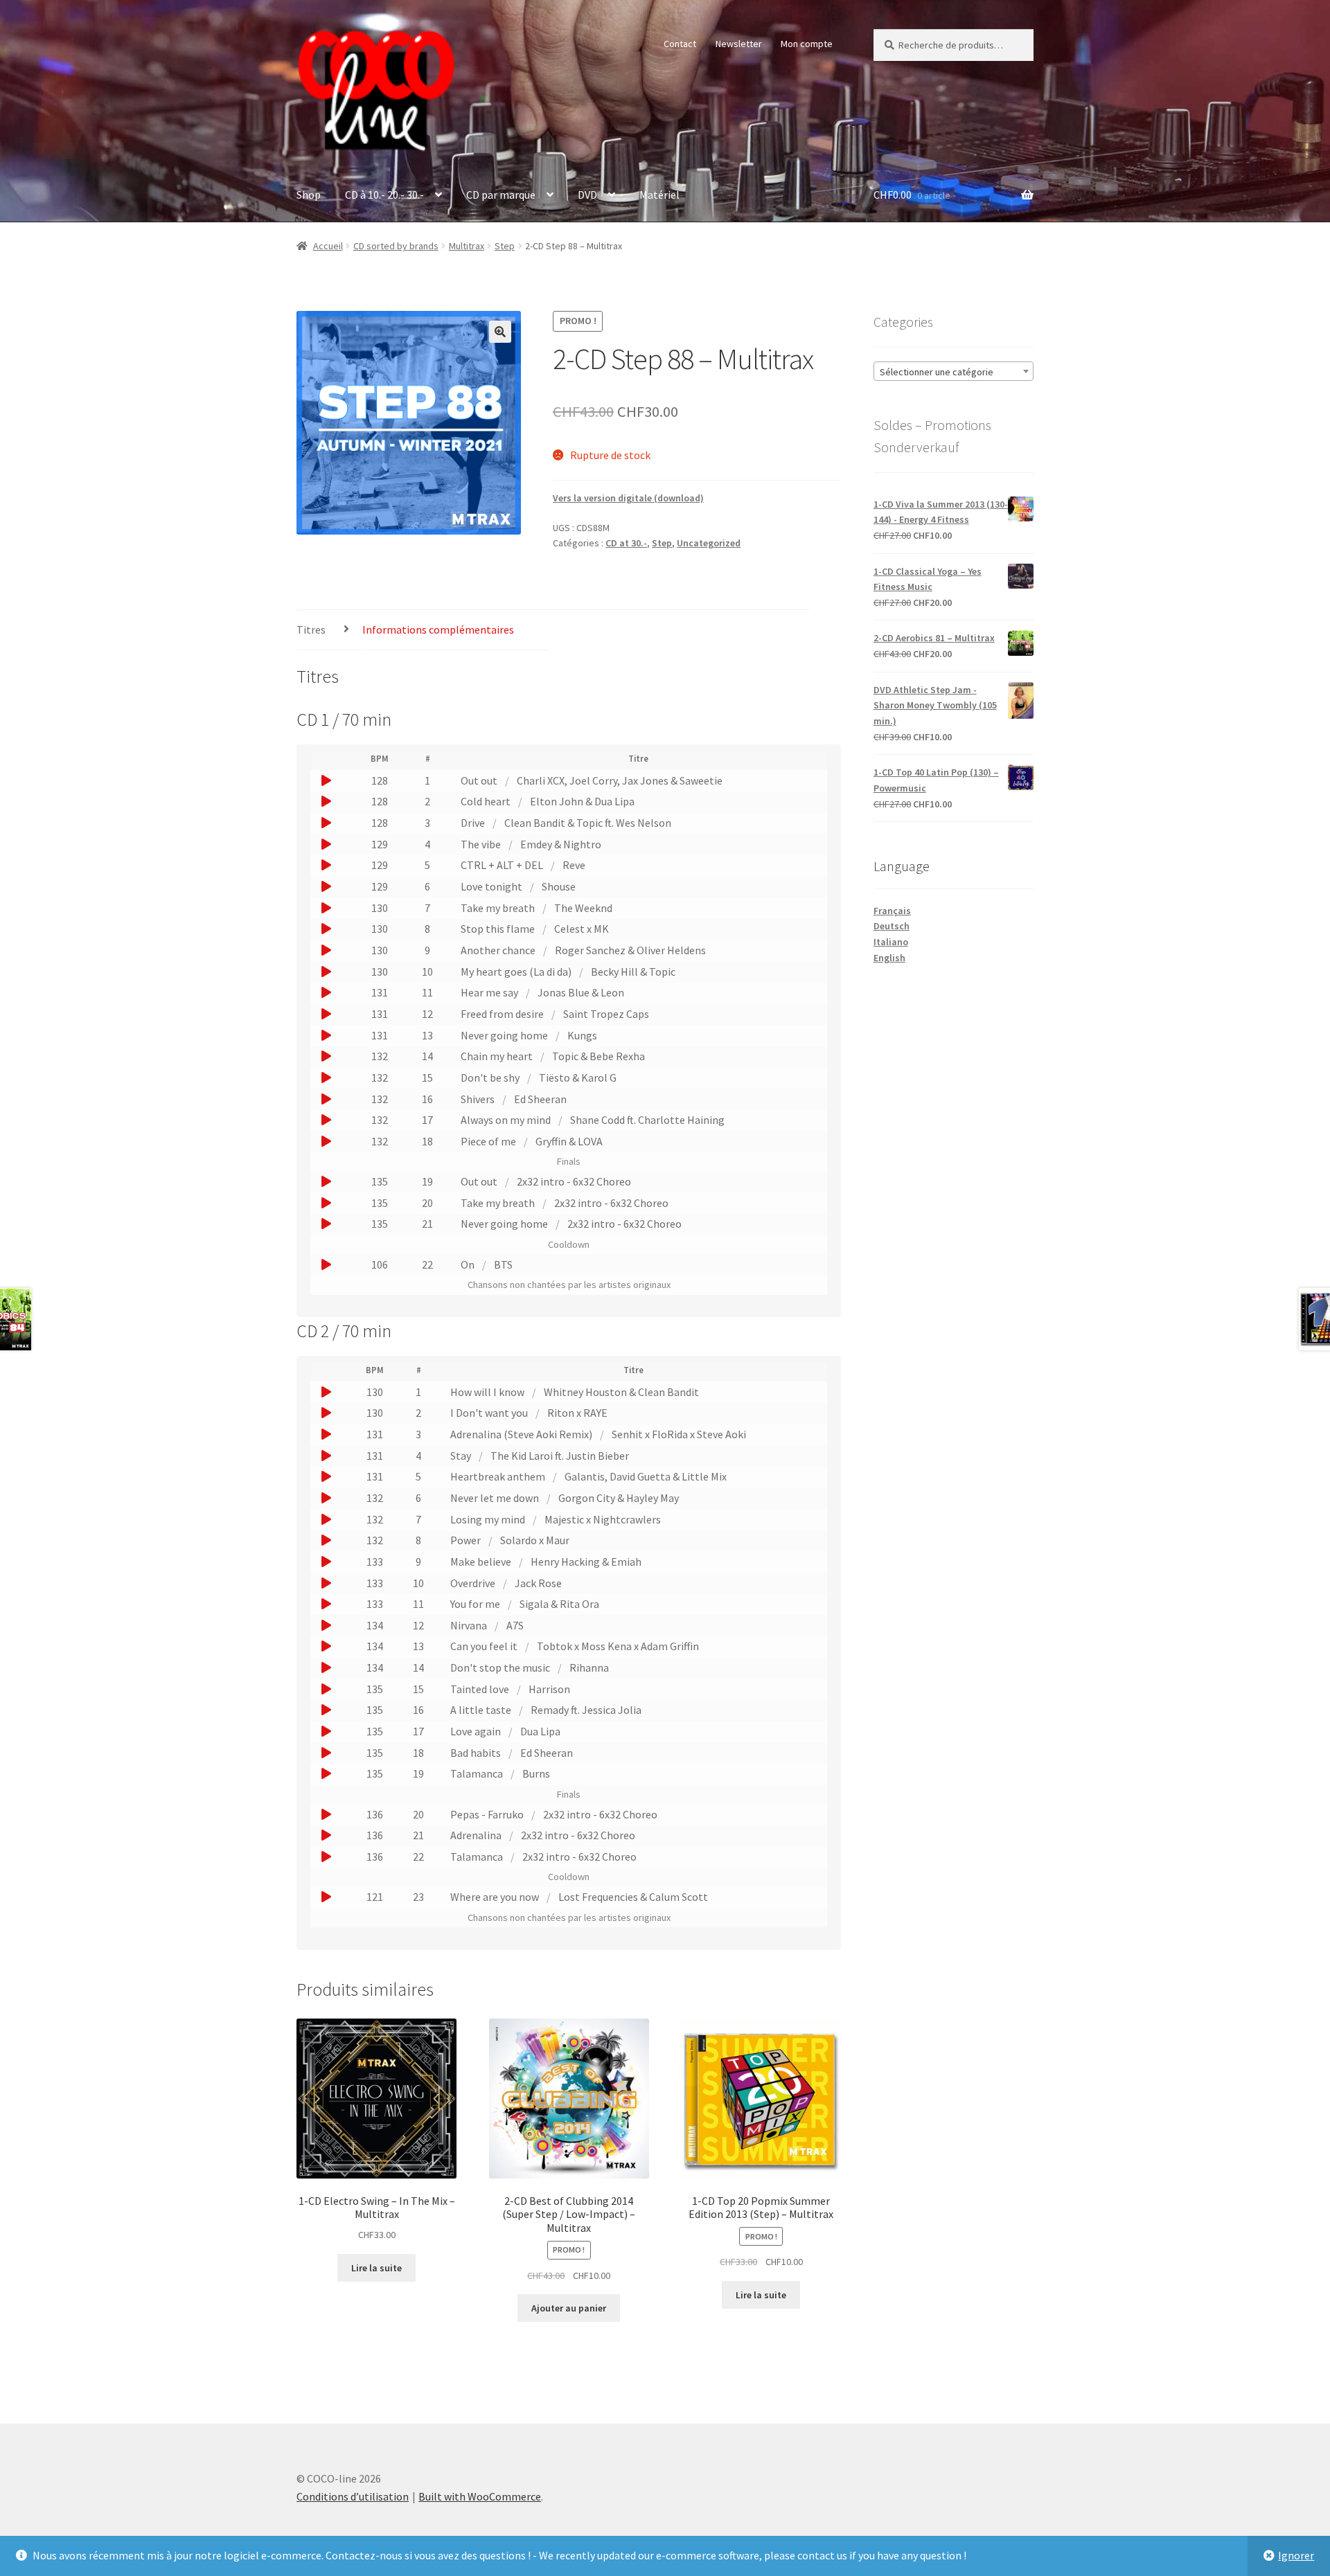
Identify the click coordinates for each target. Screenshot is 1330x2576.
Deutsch (892, 926)
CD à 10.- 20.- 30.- (384, 195)
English (889, 958)
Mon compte (807, 44)
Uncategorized (709, 543)
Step (505, 246)
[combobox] (954, 371)
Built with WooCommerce (480, 2496)
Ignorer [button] (1296, 2555)
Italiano (891, 942)
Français (892, 911)
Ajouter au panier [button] (569, 2308)
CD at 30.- (626, 543)
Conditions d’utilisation (353, 2496)
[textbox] (954, 372)
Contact (680, 44)
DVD (587, 195)
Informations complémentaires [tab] (438, 629)
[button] (500, 332)
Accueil (328, 246)
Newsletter (739, 44)
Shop (309, 195)
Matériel (659, 195)
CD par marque (501, 195)
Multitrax (467, 246)
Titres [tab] (311, 629)
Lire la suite (376, 2268)
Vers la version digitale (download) (628, 498)
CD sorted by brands (396, 246)
